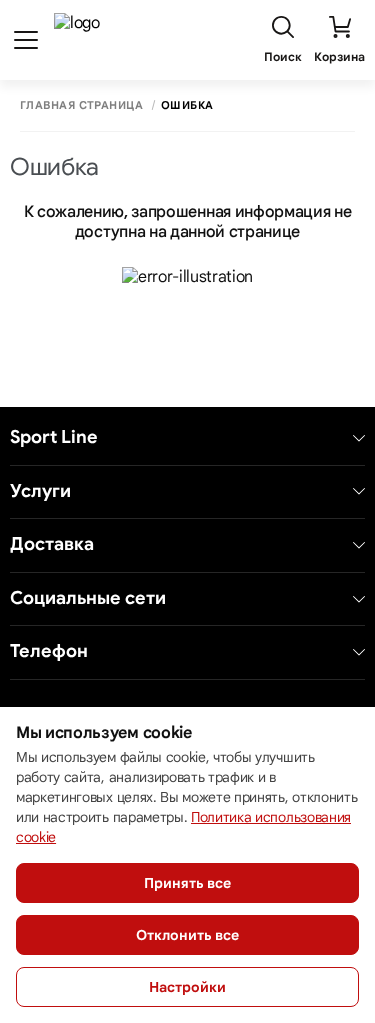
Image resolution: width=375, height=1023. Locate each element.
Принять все (187, 883)
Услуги (40, 491)
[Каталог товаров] (26, 40)
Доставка (52, 544)
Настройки (187, 987)
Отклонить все (187, 935)
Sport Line (54, 437)
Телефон (49, 651)
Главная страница (81, 105)
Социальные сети (88, 598)
